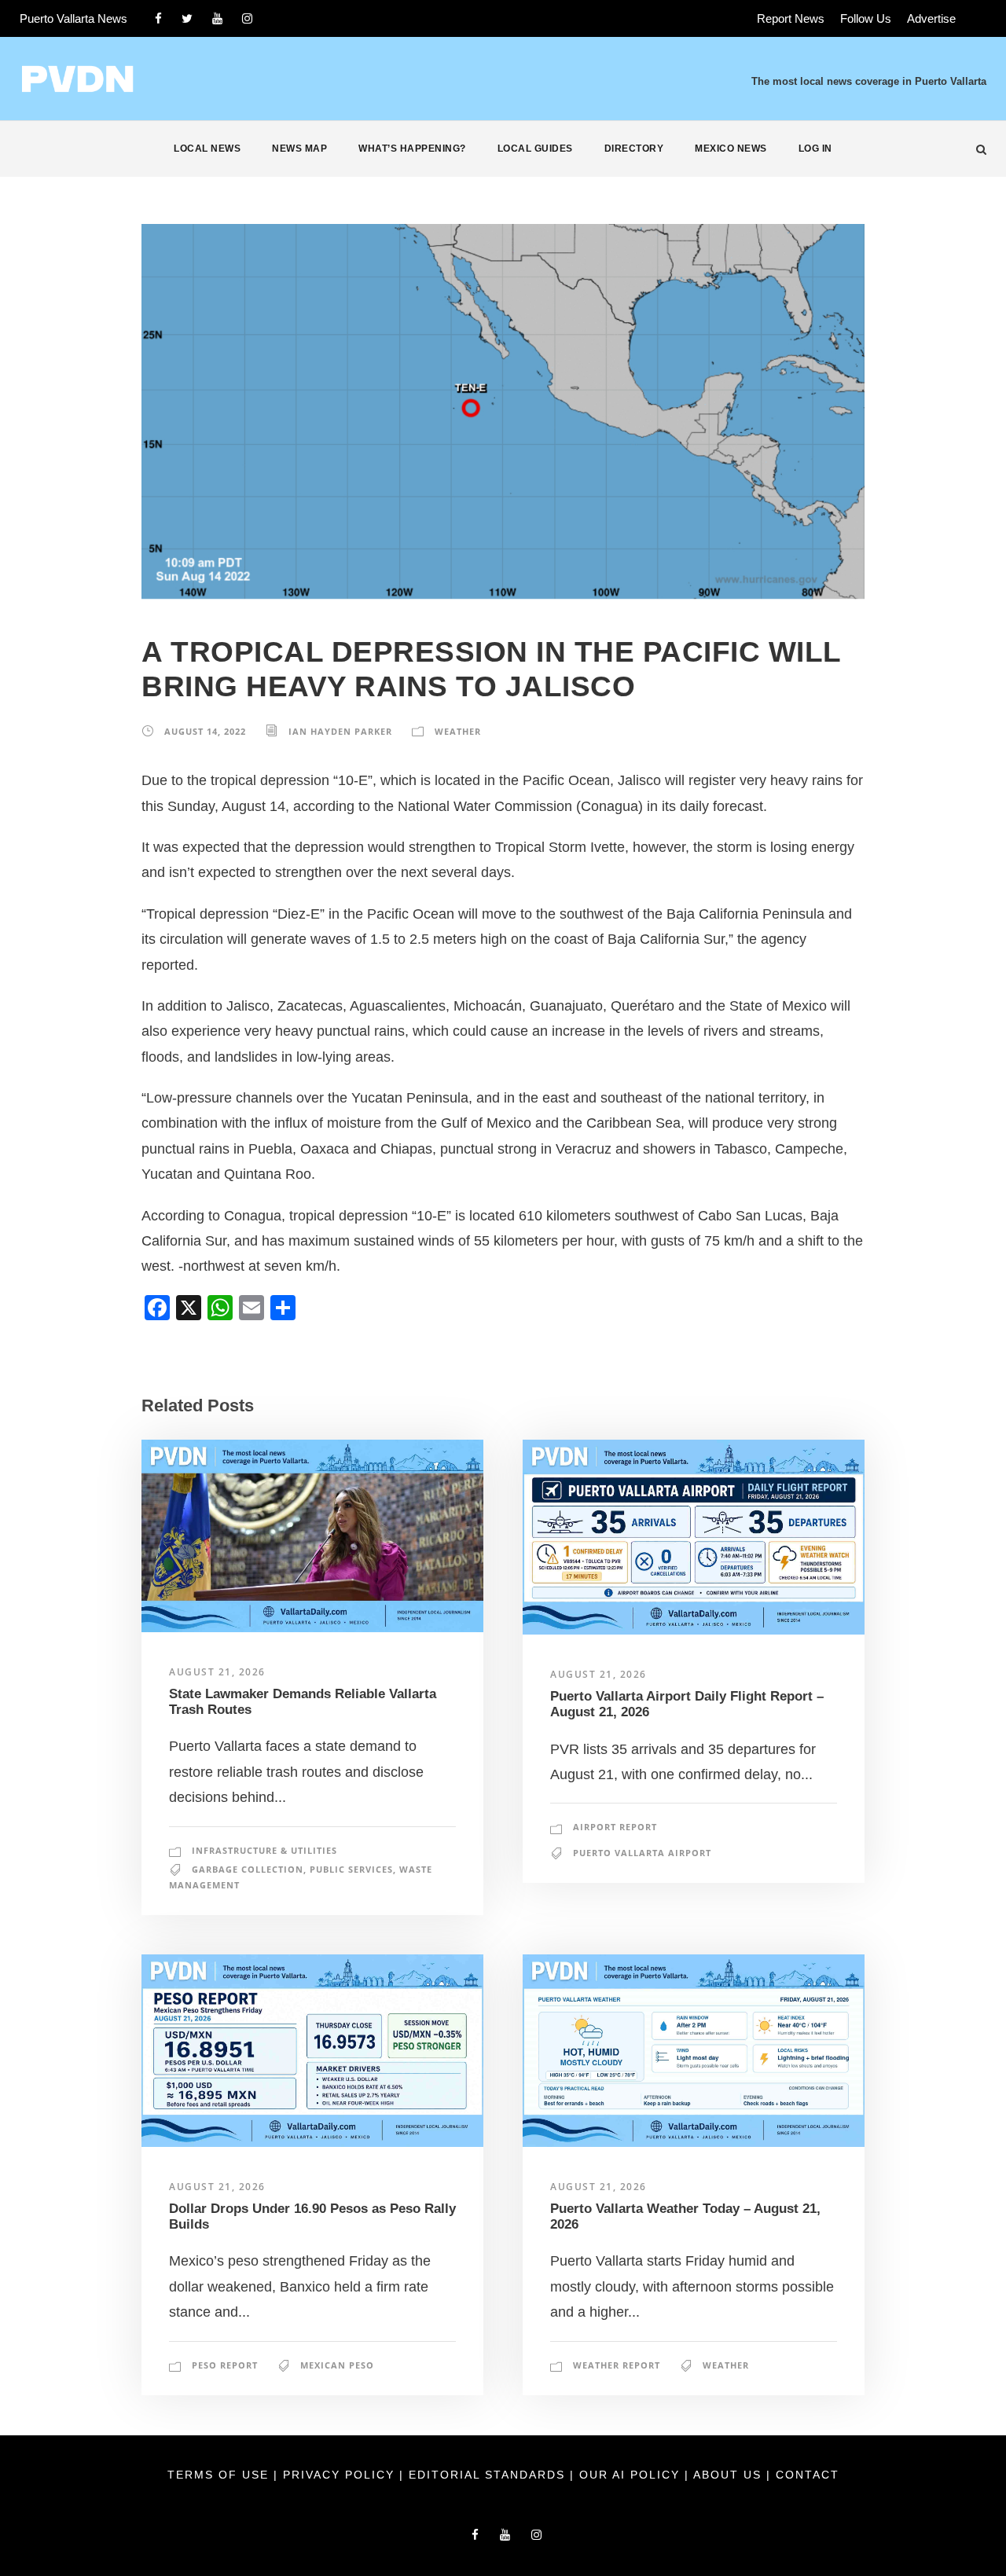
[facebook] (158, 18)
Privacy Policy (341, 2475)
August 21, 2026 (217, 1672)
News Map (299, 149)
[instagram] (247, 18)
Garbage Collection (248, 1869)
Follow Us (866, 18)
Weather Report (617, 2365)
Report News (791, 18)
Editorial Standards (489, 2475)
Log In (815, 149)
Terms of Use (220, 2475)
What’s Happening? (412, 149)
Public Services (351, 1869)
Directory (634, 149)
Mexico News (731, 149)
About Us (730, 2475)
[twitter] (187, 18)
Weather (458, 731)
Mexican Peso (337, 2365)
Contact (808, 2475)
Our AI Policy (630, 2475)
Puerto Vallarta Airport (642, 1853)
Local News (207, 149)
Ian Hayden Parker (340, 731)
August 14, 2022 (205, 731)
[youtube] (217, 18)
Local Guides (535, 149)
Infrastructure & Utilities (264, 1850)
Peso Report (225, 2365)
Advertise (931, 18)
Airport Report (615, 1827)
